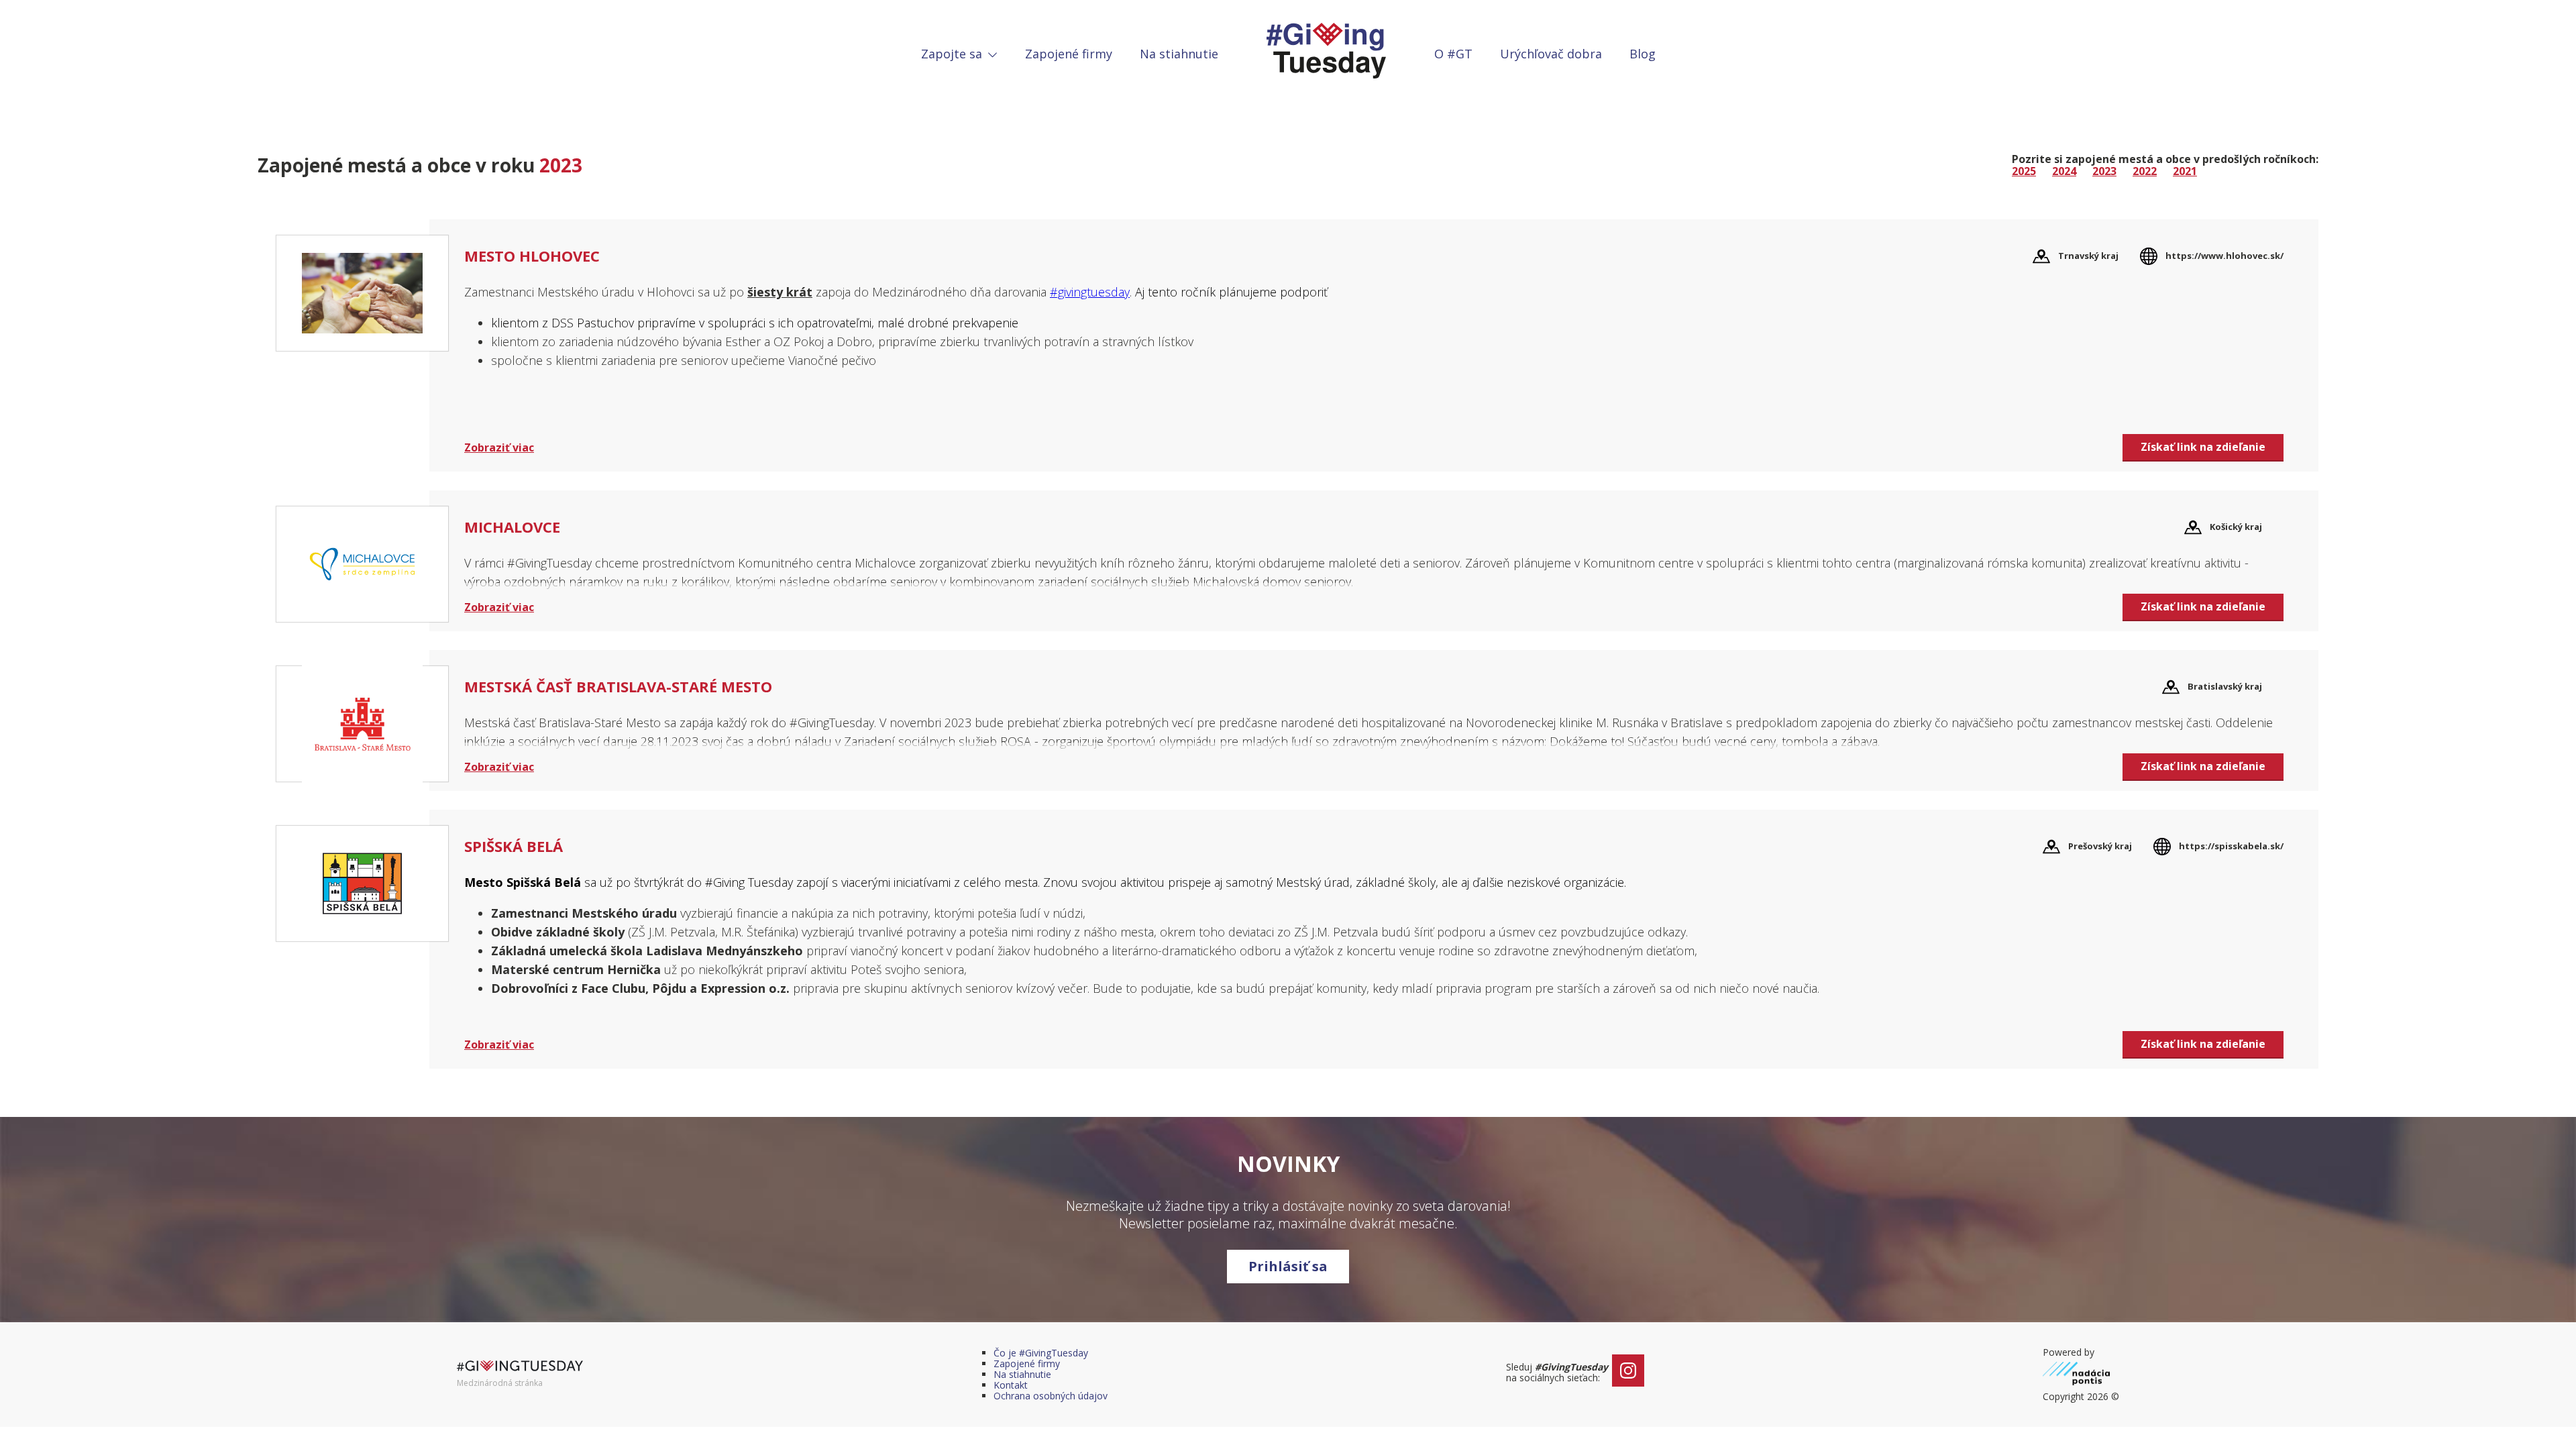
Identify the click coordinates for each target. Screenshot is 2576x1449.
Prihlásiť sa (1288, 1266)
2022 (2145, 171)
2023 (2104, 171)
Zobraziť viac (499, 447)
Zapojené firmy (1069, 54)
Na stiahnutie (1179, 54)
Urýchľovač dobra (1551, 54)
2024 (2064, 171)
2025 (2024, 171)
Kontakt (1011, 1385)
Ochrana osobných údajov (1051, 1396)
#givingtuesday (1090, 292)
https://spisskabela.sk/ (2231, 846)
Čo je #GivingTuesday (1041, 1353)
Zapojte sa (953, 54)
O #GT (1453, 54)
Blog (1643, 54)
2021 (2185, 171)
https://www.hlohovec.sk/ (2224, 256)
